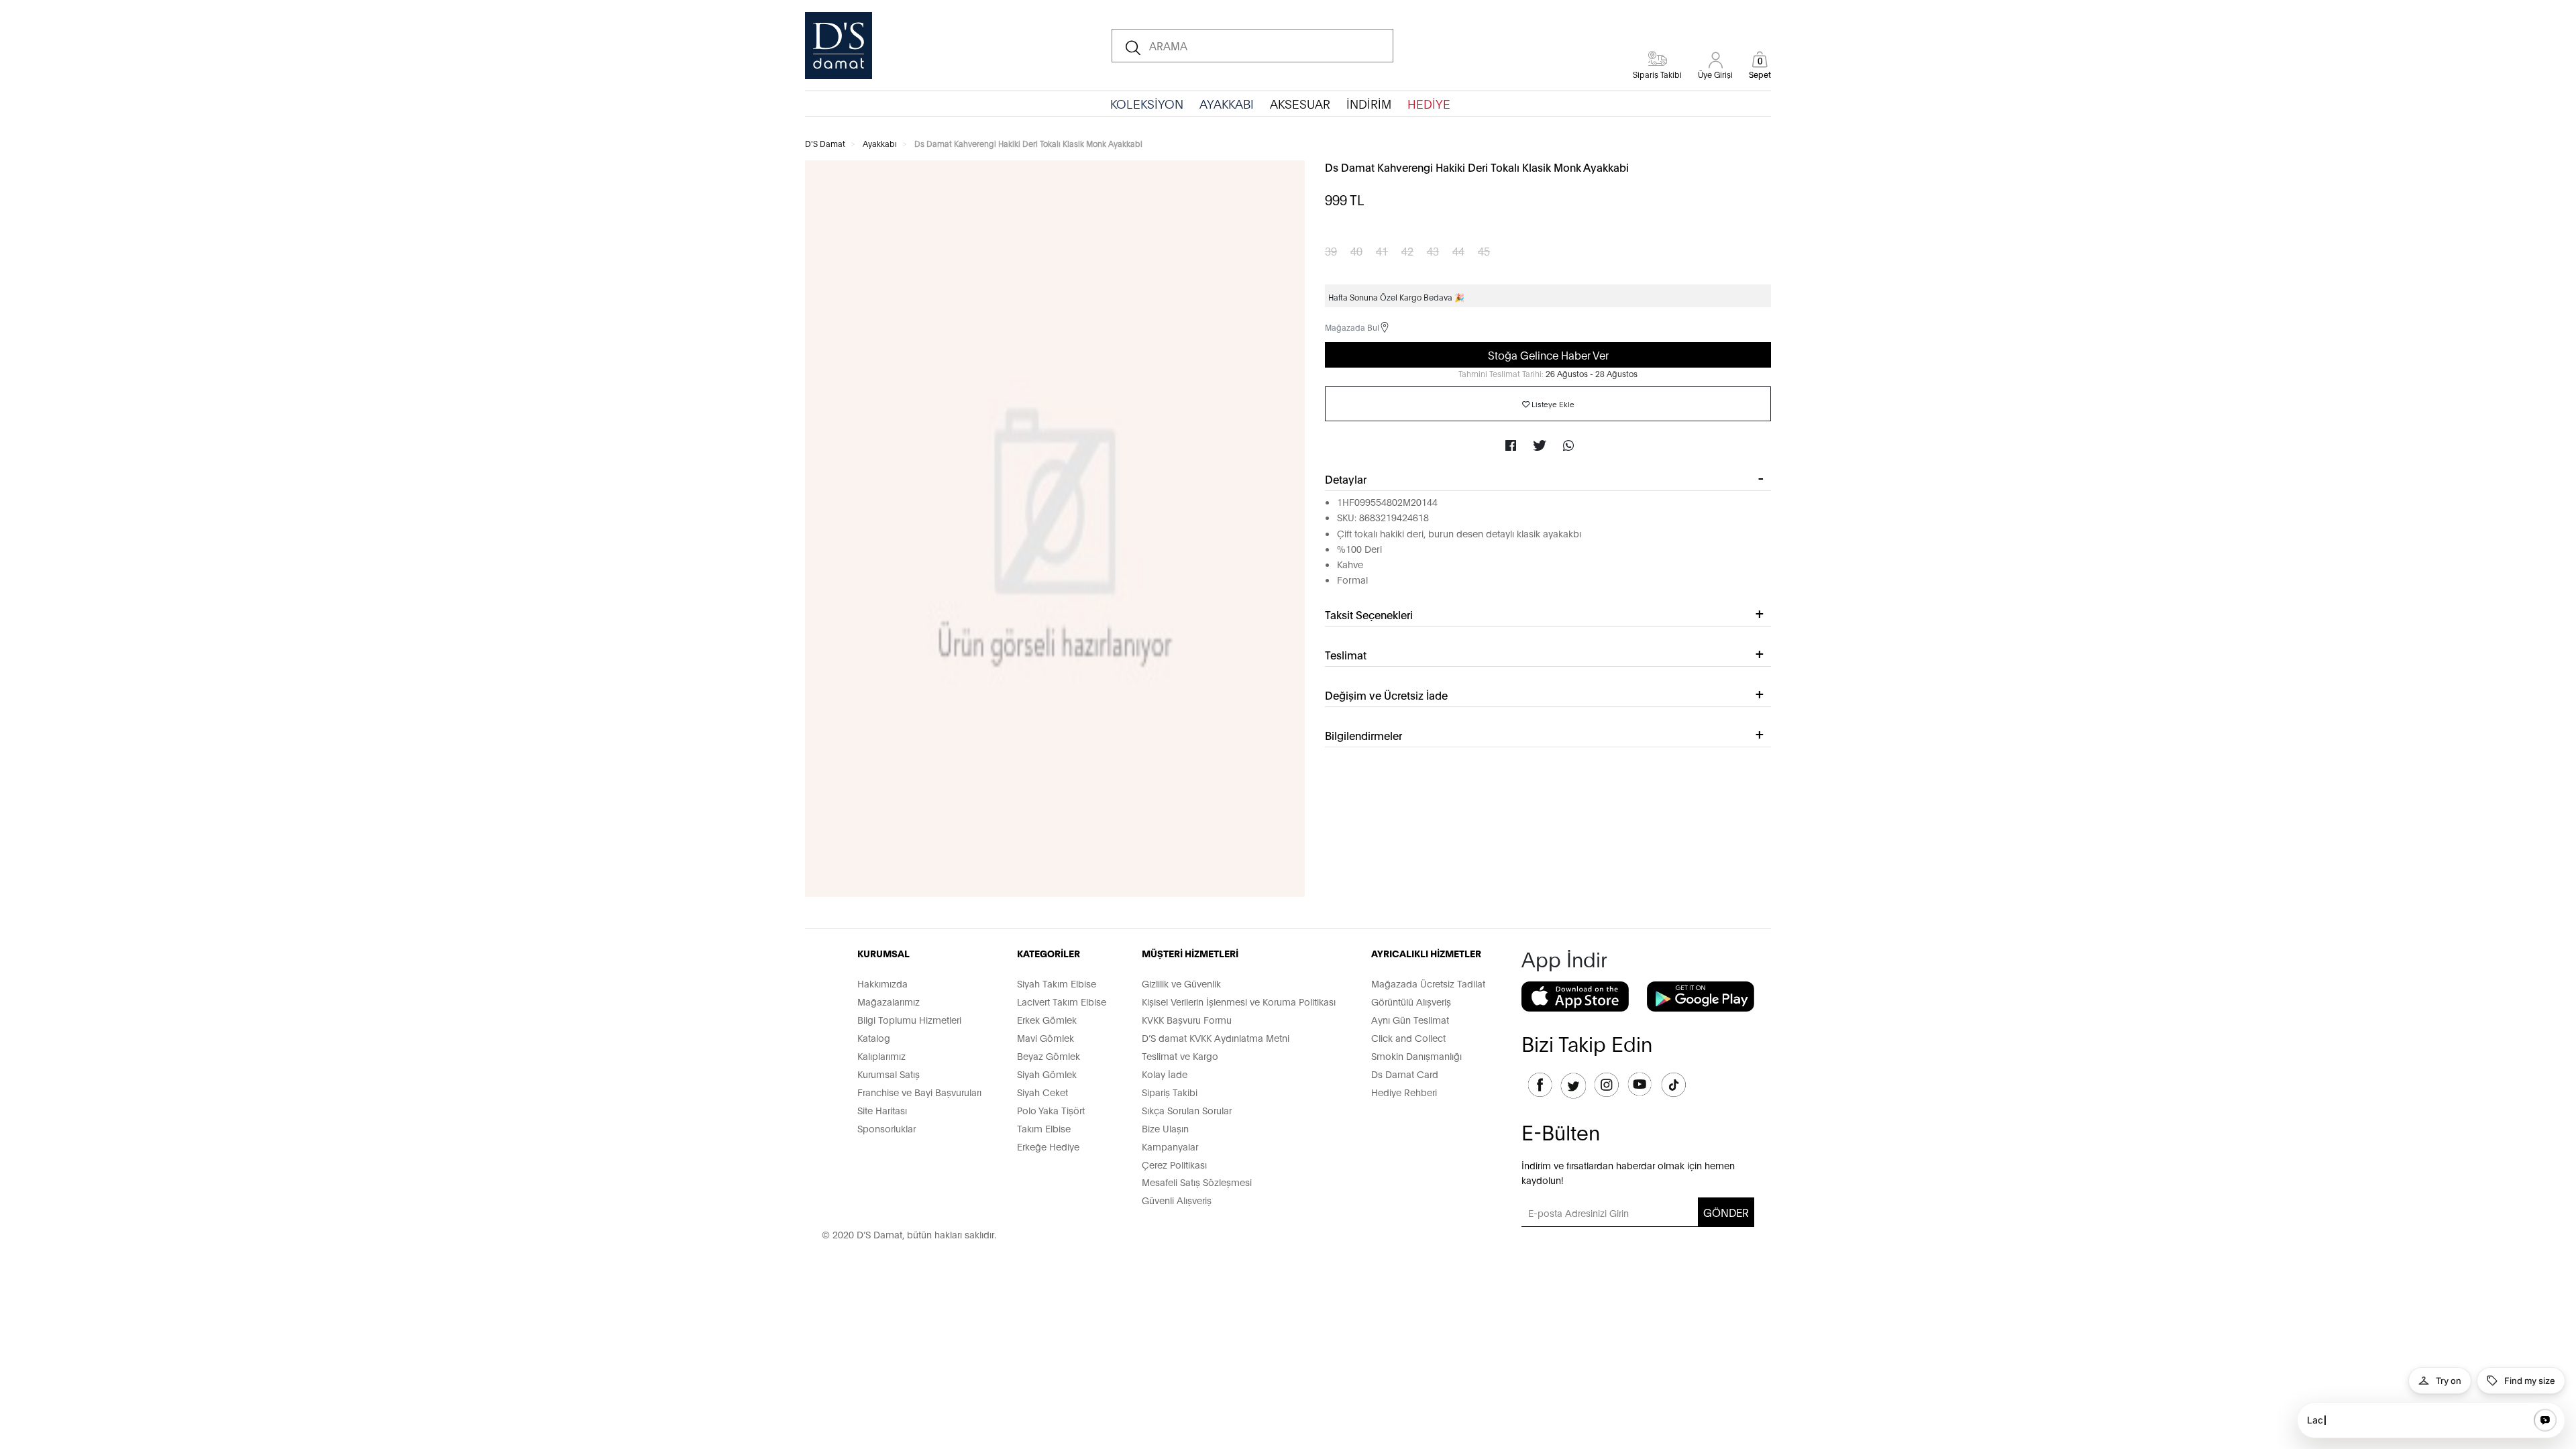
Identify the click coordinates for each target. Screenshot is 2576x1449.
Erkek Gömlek (1047, 1019)
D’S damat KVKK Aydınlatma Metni (1216, 1037)
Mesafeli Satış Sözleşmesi (1197, 1182)
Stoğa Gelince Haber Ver (1548, 355)
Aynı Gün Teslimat (1410, 1019)
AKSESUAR (1300, 103)
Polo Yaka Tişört (1051, 1110)
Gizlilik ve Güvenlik (1181, 983)
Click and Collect (1408, 1037)
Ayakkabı (880, 143)
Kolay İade (1165, 1074)
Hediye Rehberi (1404, 1092)
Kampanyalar (1170, 1146)
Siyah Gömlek (1047, 1074)
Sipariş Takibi (1170, 1092)
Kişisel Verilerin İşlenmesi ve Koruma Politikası (1239, 1001)
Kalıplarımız (881, 1056)
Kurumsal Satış (889, 1074)
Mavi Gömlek (1045, 1037)
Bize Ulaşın (1165, 1128)
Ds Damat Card (1405, 1074)
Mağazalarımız (889, 1001)
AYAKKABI (1227, 103)
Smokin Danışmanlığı (1416, 1056)
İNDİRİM (1369, 103)
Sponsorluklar (887, 1128)
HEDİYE (1429, 103)
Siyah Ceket (1042, 1092)
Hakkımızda (882, 983)
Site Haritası (882, 1110)
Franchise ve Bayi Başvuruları (919, 1092)
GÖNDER (1726, 1212)
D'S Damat (825, 143)
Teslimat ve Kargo (1180, 1056)
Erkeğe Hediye (1048, 1146)
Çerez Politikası (1174, 1164)
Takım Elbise (1044, 1128)
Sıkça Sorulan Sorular (1187, 1110)
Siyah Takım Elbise (1057, 983)
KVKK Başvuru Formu (1187, 1019)
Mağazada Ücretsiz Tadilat (1428, 983)
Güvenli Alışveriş (1177, 1200)
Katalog (874, 1037)
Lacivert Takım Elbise (1062, 1001)
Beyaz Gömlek (1049, 1056)
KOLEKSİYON (1147, 103)
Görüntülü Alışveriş (1411, 1001)
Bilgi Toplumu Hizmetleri (909, 1019)
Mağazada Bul (1352, 327)
